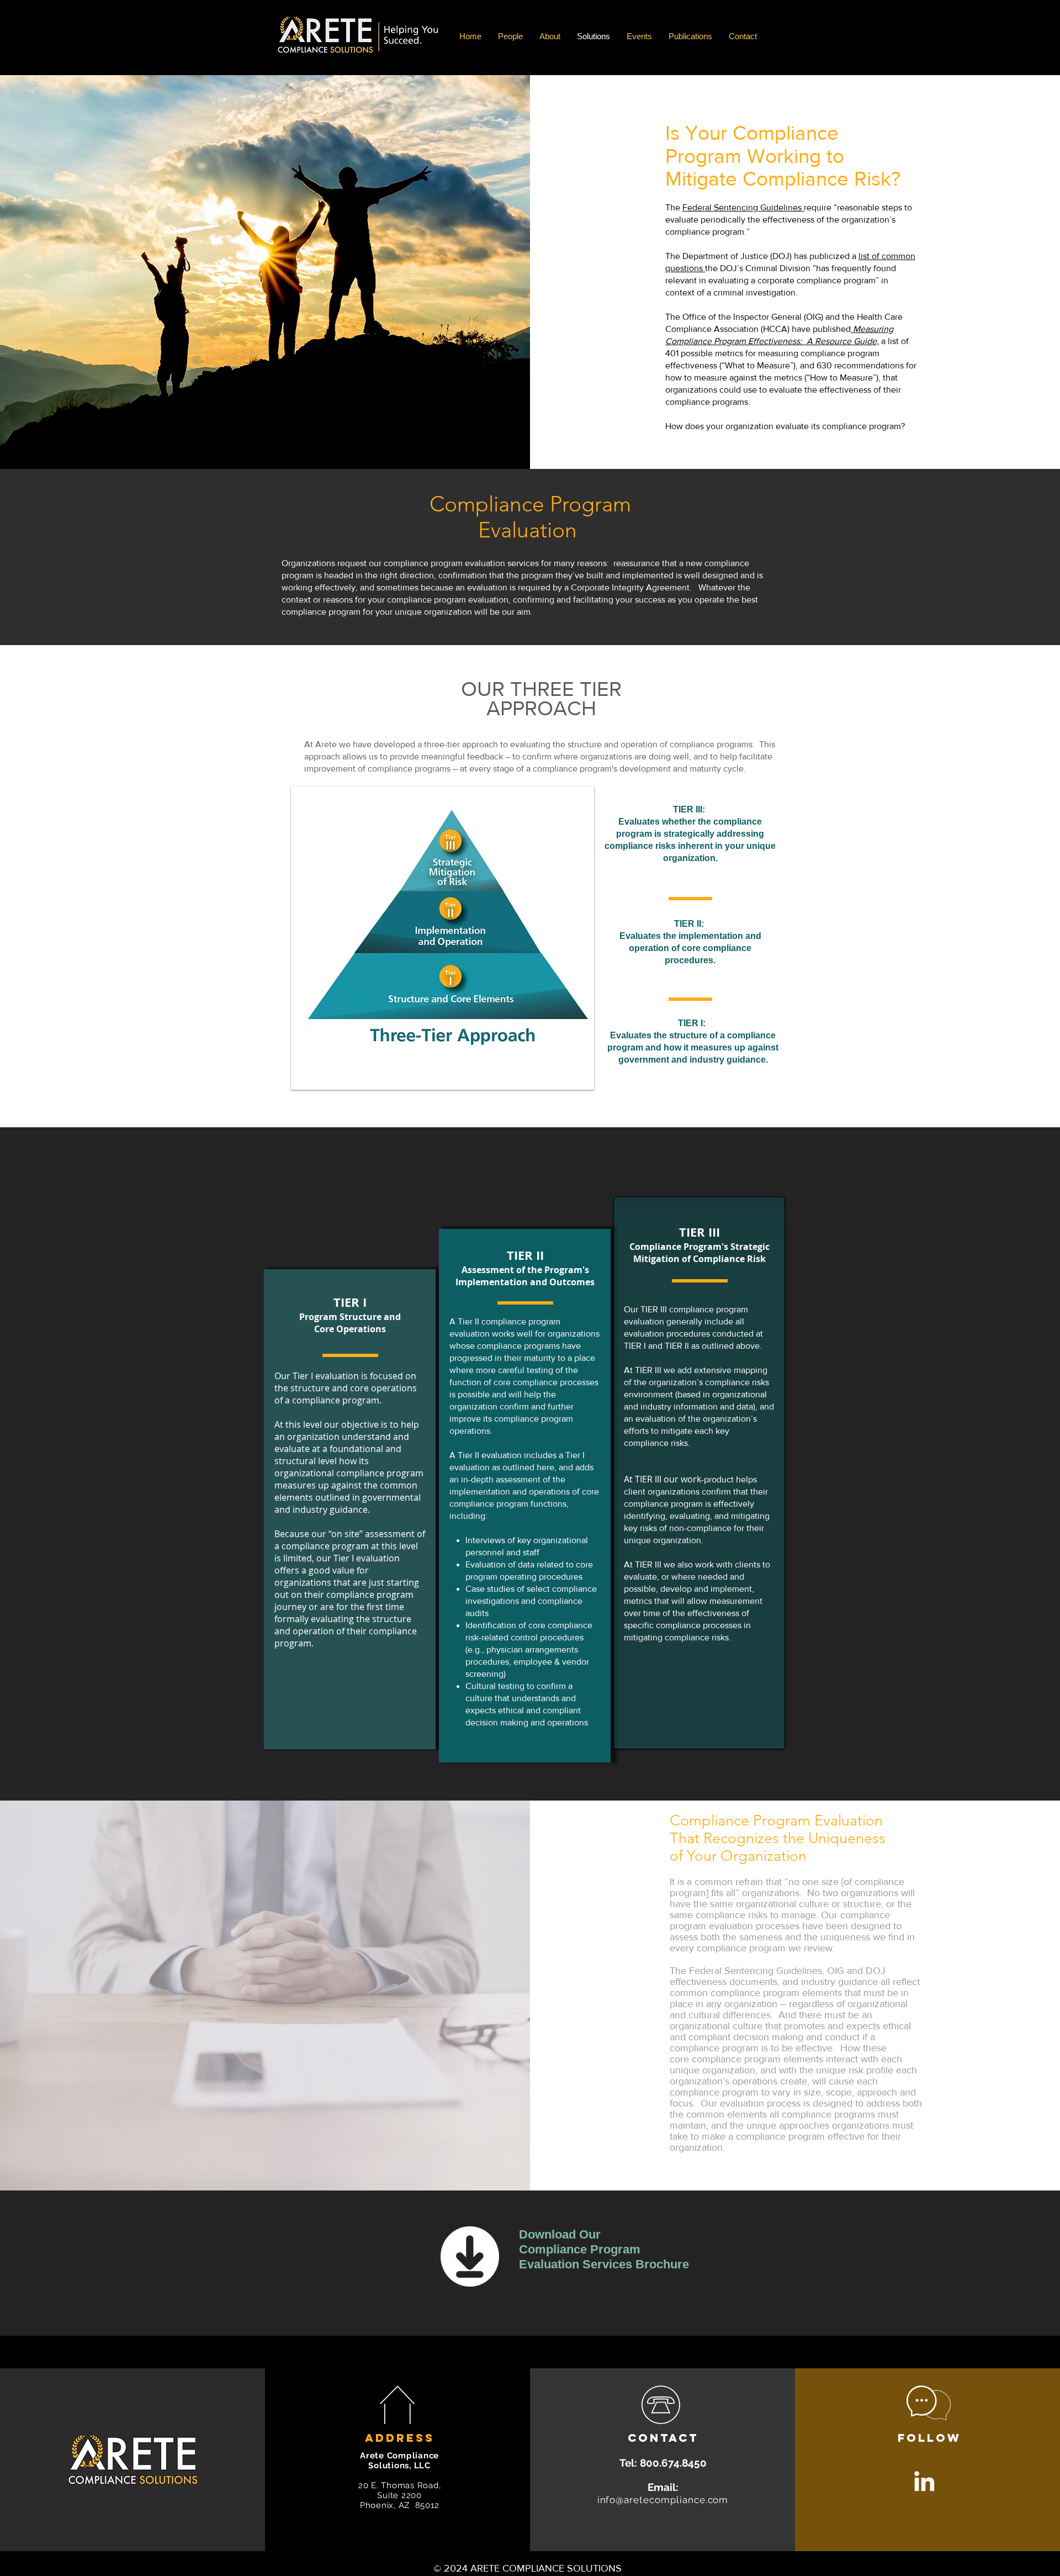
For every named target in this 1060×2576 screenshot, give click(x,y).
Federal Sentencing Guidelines (743, 207)
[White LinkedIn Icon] (924, 2481)
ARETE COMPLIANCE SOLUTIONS (545, 2568)
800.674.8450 (673, 2463)
